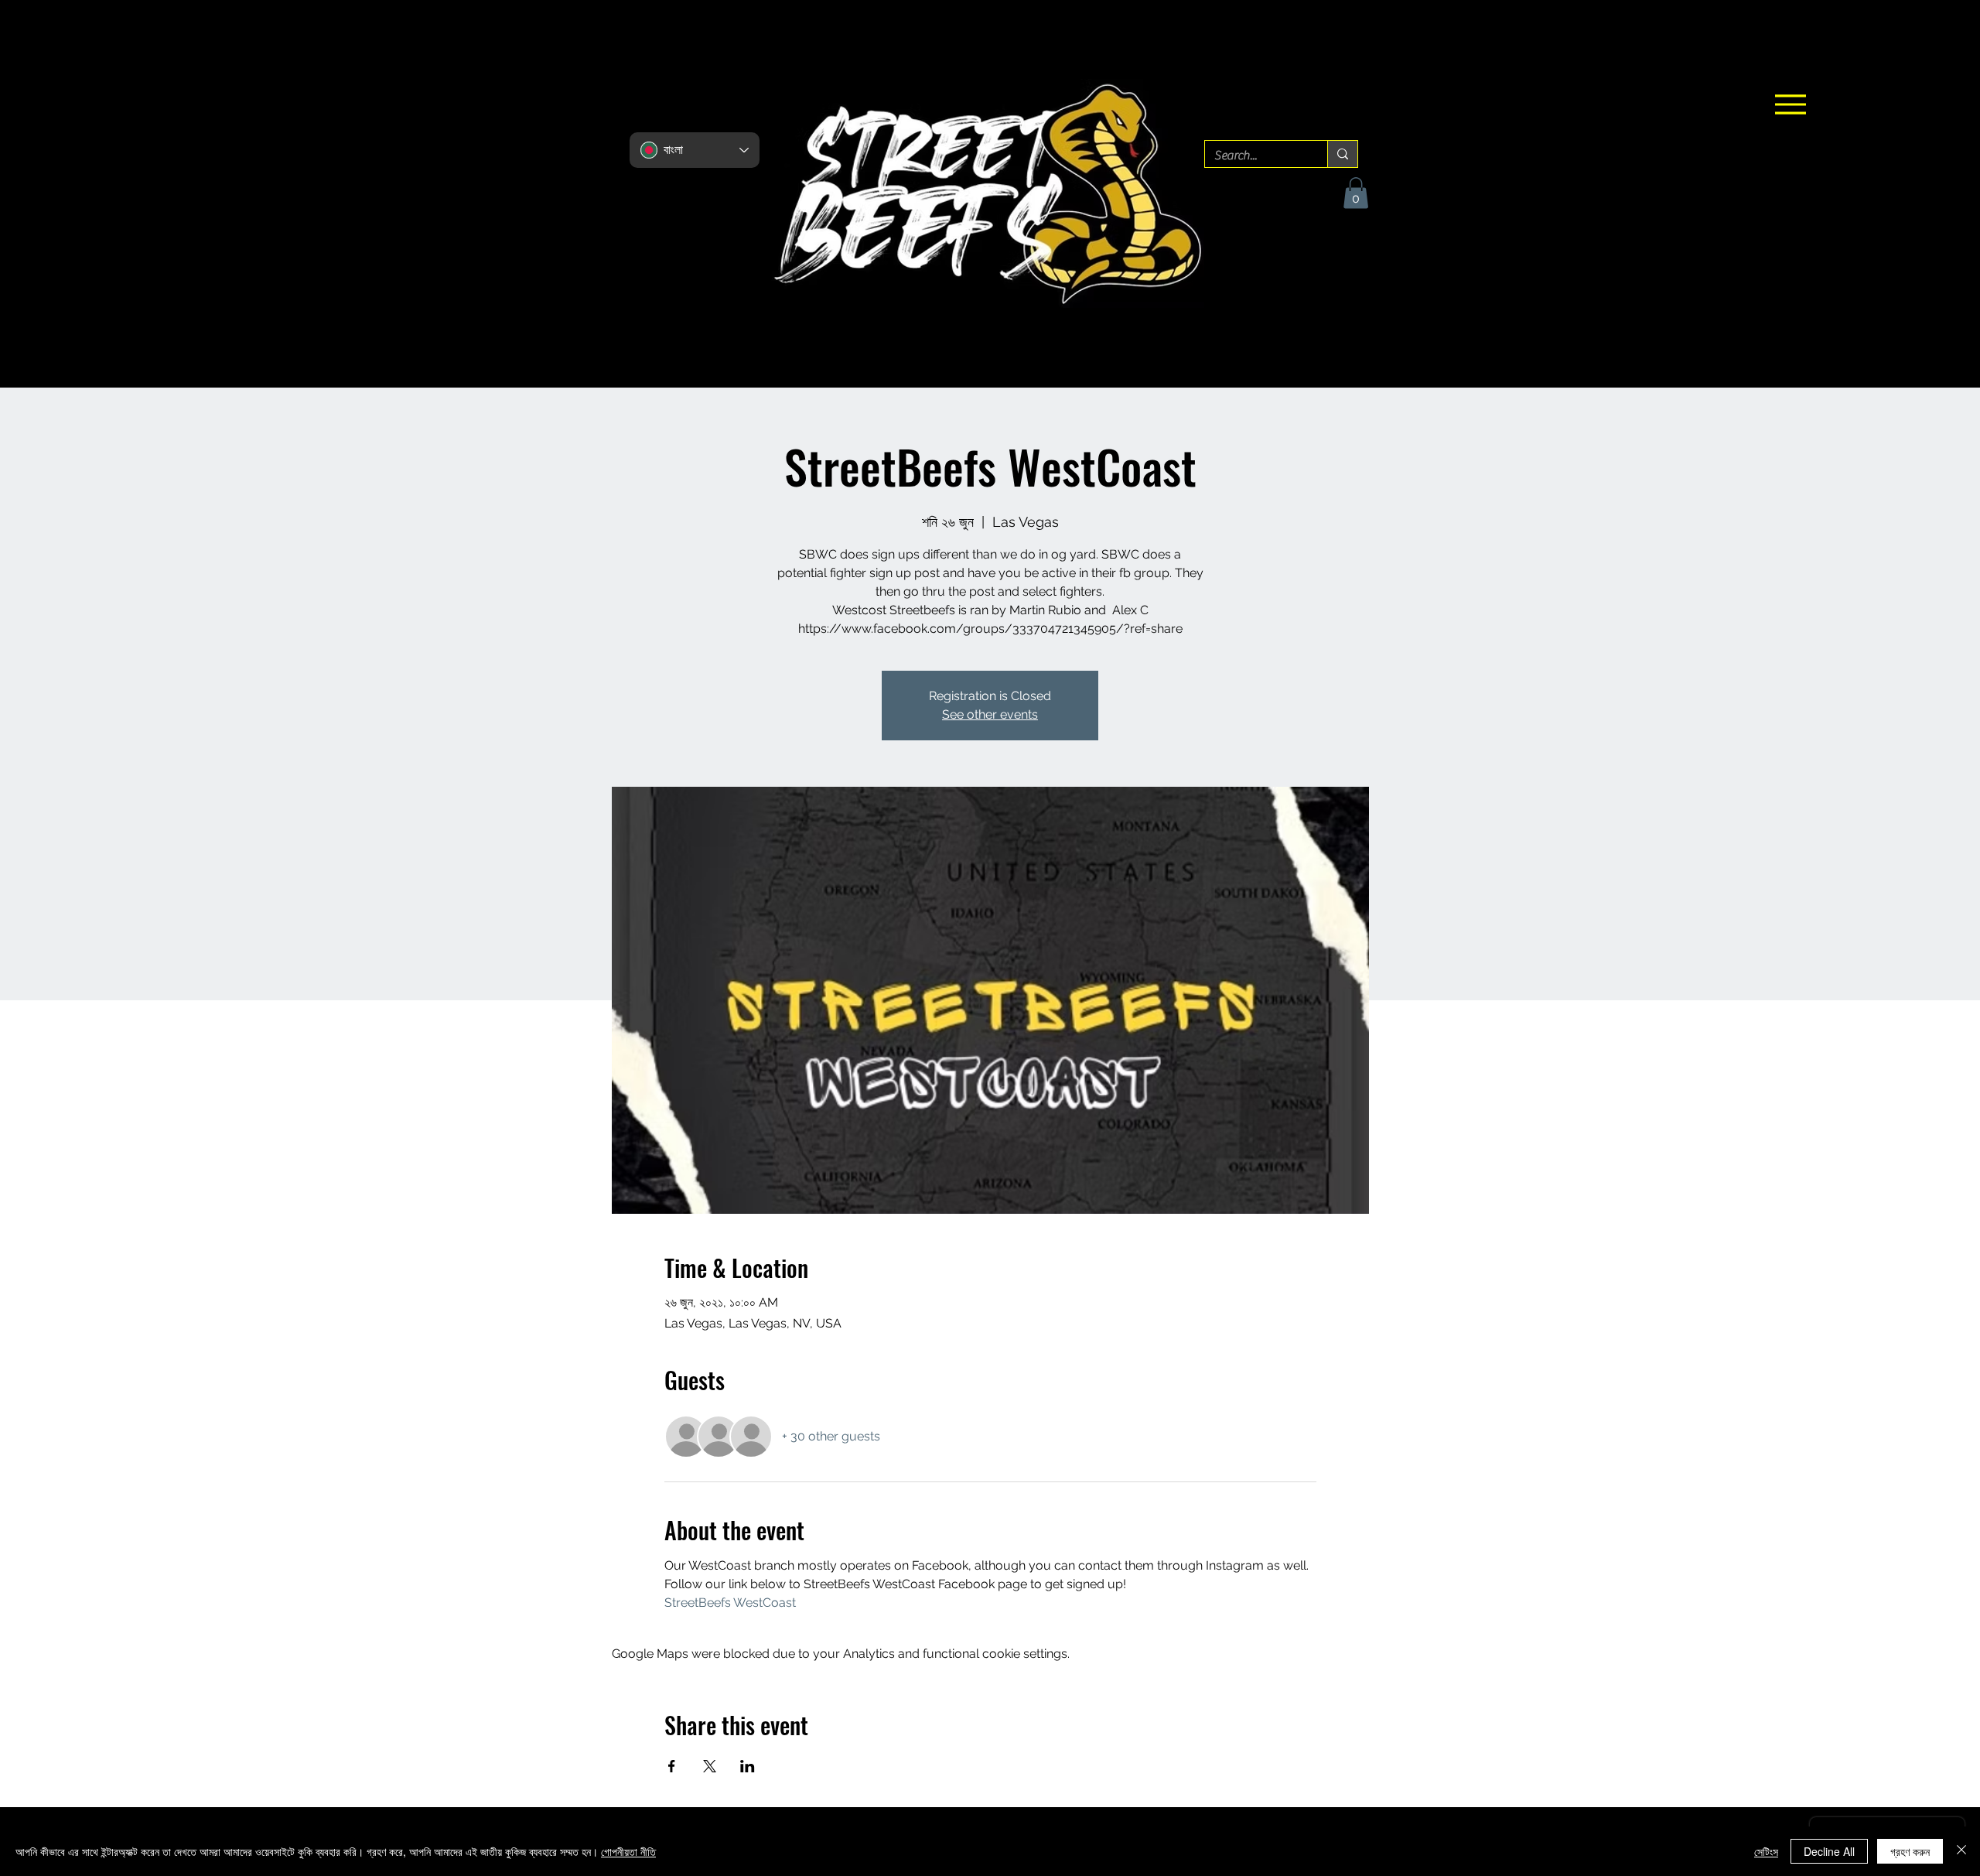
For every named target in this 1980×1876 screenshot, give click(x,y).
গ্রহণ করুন (1910, 1851)
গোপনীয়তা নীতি (628, 1851)
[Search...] (1342, 154)
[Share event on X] (710, 1766)
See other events (990, 714)
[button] (1356, 193)
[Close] (1961, 1851)
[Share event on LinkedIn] (748, 1766)
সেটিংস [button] (1766, 1851)
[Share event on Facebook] (672, 1766)
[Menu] (1790, 104)
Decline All (1829, 1851)
